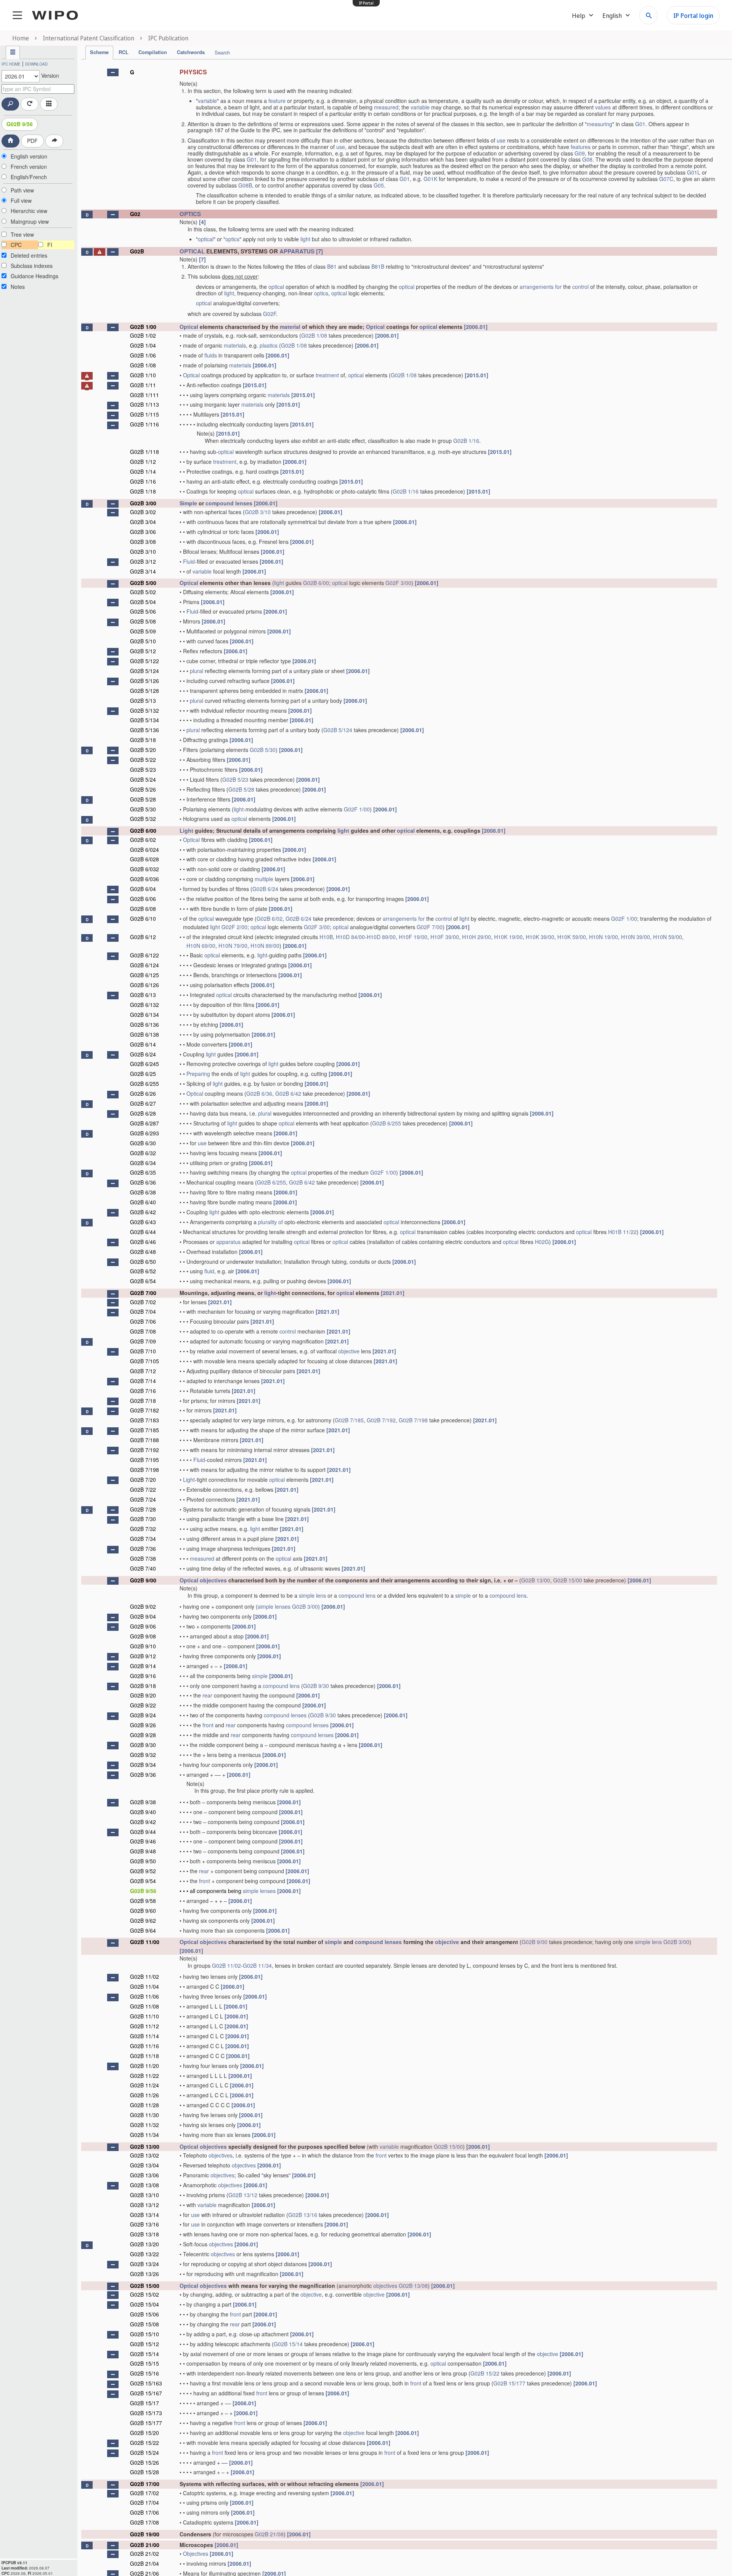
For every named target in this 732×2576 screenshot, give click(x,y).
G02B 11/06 (144, 1996)
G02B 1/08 (314, 335)
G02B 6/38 (143, 1192)
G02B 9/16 (143, 1676)
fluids (211, 355)
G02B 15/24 (144, 2453)
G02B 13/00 (536, 1580)
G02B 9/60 (143, 1911)
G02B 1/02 (143, 335)
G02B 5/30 (263, 750)
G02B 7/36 (143, 1548)
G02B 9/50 (143, 1861)
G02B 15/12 (144, 2344)
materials (235, 345)
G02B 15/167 (146, 2393)
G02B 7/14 (143, 1381)
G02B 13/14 (144, 2215)
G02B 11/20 (144, 2066)
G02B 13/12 (243, 2195)
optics (232, 239)
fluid (209, 1271)
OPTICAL (192, 251)
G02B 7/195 (144, 1460)
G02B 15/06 (144, 2314)
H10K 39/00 (540, 937)
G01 (640, 124)
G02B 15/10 (144, 2334)
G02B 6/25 (143, 1074)
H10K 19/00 (508, 937)
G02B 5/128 (144, 691)
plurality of (270, 1222)
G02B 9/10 (143, 1646)
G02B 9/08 (143, 1636)
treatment (327, 375)
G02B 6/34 (143, 1163)
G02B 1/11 (143, 385)
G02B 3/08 (143, 542)
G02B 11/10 (144, 2016)
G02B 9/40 (143, 1812)
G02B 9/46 (143, 1841)
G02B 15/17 (144, 2403)
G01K (430, 179)
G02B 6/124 (144, 965)
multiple (264, 879)
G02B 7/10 (143, 1351)
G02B (137, 251)
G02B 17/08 (144, 2522)
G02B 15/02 (144, 2294)
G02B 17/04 (144, 2502)
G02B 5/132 (144, 710)
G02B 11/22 (144, 2076)
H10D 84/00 (350, 937)
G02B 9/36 (143, 1775)
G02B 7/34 (143, 1539)
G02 (135, 214)
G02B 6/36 (259, 1093)
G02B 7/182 (144, 1410)
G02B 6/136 (144, 1024)
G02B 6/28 (143, 1113)
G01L (694, 172)
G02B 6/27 (143, 1103)
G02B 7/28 (143, 1509)
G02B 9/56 (20, 124)
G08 (587, 159)
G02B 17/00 (145, 2484)
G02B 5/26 (143, 789)
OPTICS (190, 214)
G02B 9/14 (143, 1666)
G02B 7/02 (143, 1302)
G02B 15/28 (144, 2472)
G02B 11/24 (144, 2085)
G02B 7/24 (143, 1499)
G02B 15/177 (509, 2383)
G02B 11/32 (144, 2125)
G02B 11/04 (144, 1986)
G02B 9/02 (143, 1606)
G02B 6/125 (144, 975)
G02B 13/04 (144, 2165)
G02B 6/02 (143, 840)
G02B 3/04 (143, 522)
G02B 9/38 (143, 1802)
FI (50, 245)
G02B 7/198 (413, 1420)
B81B (378, 266)
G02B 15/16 (144, 2373)
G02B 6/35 (143, 1172)
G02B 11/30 (144, 2115)
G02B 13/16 (303, 2215)
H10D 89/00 (381, 937)
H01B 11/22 (622, 1232)
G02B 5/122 (144, 661)
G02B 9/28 (143, 1735)
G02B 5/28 (241, 789)
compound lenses (229, 503)
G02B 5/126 (144, 681)
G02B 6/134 (144, 1015)
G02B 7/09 (143, 1341)
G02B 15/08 (144, 2324)
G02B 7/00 (143, 1293)
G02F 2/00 (234, 927)
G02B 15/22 (485, 2373)
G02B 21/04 (144, 2563)
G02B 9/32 (143, 1755)
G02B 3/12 (143, 561)
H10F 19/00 (413, 937)
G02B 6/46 (143, 1242)
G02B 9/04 (143, 1616)
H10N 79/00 (233, 946)
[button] (113, 72)
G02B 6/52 (143, 1271)
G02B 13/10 (144, 2195)
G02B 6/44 (143, 1232)
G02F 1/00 (357, 809)
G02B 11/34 (257, 1965)
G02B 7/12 (143, 1371)
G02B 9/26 (143, 1725)
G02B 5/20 (143, 750)
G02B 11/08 (144, 2006)
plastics (269, 345)
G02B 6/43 (143, 1222)
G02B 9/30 (316, 1686)
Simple (188, 503)
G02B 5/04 (143, 602)
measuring (600, 124)
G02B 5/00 (143, 583)
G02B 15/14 (288, 2344)
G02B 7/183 (144, 1420)
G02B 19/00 (145, 2534)
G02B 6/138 (144, 1034)
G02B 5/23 (143, 769)
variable (207, 101)
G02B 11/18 (144, 2056)
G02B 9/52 (143, 1871)
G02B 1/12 (143, 462)
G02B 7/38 (143, 1558)
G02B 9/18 (143, 1686)
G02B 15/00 (568, 1580)
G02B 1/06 (143, 355)
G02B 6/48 (143, 1252)
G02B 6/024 (144, 850)
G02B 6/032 (144, 869)
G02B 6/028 (144, 859)
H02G (542, 1242)
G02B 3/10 (258, 512)
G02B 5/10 (143, 641)
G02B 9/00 (143, 1580)
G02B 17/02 (144, 2493)
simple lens (312, 1595)
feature (277, 101)
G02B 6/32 (143, 1153)
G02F (270, 314)
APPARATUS (297, 251)
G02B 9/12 (143, 1656)
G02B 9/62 (143, 1920)
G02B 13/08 (144, 2185)
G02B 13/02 (144, 2155)
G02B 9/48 (143, 1851)
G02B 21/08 (269, 2534)
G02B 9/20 (143, 1695)
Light (186, 830)
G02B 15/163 (146, 2383)
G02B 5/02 (143, 592)
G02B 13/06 (144, 2175)
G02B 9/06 (143, 1626)
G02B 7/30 (143, 1519)
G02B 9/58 (143, 1901)
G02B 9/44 (143, 1832)
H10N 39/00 (636, 937)
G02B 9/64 (143, 1930)
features (581, 147)
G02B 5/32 (143, 819)
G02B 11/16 (144, 2046)
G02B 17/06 (144, 2512)
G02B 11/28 (144, 2105)
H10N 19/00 (604, 937)
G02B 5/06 (143, 611)
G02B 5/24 (143, 779)
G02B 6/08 (143, 909)
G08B (245, 185)
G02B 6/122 (144, 955)
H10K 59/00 (572, 937)
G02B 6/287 (144, 1123)
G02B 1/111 (144, 395)
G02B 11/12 (144, 2026)
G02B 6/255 (144, 1084)
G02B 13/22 (144, 2254)
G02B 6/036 (144, 879)
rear (207, 1695)
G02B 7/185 (349, 1420)
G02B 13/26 (144, 2274)
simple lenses (274, 1606)
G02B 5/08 (143, 621)
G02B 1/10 (143, 375)
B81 (332, 266)
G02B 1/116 (144, 424)
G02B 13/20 (144, 2244)
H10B (326, 937)
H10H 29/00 (477, 937)
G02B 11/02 (226, 1965)
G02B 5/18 (143, 740)
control (580, 287)
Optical (189, 327)
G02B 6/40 (143, 1202)
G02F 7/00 (430, 927)
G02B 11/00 (145, 1942)
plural (197, 671)
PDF (32, 141)
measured (386, 107)
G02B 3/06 (143, 532)
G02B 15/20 (144, 2433)
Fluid (189, 561)
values (603, 107)
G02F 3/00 (398, 583)
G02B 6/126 (144, 985)
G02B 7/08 (143, 1331)
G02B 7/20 (143, 1480)
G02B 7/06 (143, 1321)
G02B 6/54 (143, 1281)
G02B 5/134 (144, 720)
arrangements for (541, 287)
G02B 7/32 (143, 1529)
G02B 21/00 (145, 2545)
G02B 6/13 (143, 995)
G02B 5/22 (143, 760)
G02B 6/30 (143, 1143)
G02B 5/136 (144, 730)
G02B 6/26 (143, 1093)
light (305, 239)
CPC (16, 245)
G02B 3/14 (143, 571)
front (208, 1725)
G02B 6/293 (144, 1133)
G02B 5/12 (143, 651)
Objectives (196, 2554)
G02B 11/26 (144, 2095)
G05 (379, 185)
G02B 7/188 (144, 1440)
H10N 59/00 (668, 937)
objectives (213, 1580)
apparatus (228, 1242)
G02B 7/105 (144, 1361)
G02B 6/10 (143, 919)
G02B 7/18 (143, 1401)
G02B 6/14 (143, 1044)
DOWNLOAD (36, 64)
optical (206, 239)
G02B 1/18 (143, 491)
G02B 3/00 (143, 503)
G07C (666, 179)
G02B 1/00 (143, 327)
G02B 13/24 (144, 2264)
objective (349, 1351)
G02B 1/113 (144, 404)
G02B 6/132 (144, 1005)
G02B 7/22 (143, 1489)
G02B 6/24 (265, 889)
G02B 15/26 (144, 2462)
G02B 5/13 (143, 701)
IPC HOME (11, 64)
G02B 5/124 (144, 671)
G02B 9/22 (143, 1705)
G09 (580, 153)
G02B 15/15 (144, 2363)
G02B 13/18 (144, 2234)
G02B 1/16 (466, 441)
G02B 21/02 (144, 2554)
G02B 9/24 (143, 1715)
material (290, 327)
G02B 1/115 (144, 414)
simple (463, 1595)
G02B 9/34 (143, 1765)
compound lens (357, 1595)
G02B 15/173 (146, 2413)
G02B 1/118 (144, 452)
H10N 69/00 (201, 946)
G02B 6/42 (288, 1093)
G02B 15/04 (144, 2304)
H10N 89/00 (265, 946)
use (501, 140)
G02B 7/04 (143, 1311)
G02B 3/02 (143, 512)
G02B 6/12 (143, 937)
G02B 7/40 (143, 1568)
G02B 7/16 (143, 1391)
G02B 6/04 (143, 889)
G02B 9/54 (143, 1881)
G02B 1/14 (143, 471)
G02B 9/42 (143, 1822)
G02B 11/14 (144, 2036)
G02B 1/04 (143, 345)
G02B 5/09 (143, 631)
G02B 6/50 (143, 1262)
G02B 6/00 (316, 583)
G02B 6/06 (143, 899)
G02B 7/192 (381, 1420)
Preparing (198, 1074)
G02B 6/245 (144, 1064)
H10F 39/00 (445, 937)
